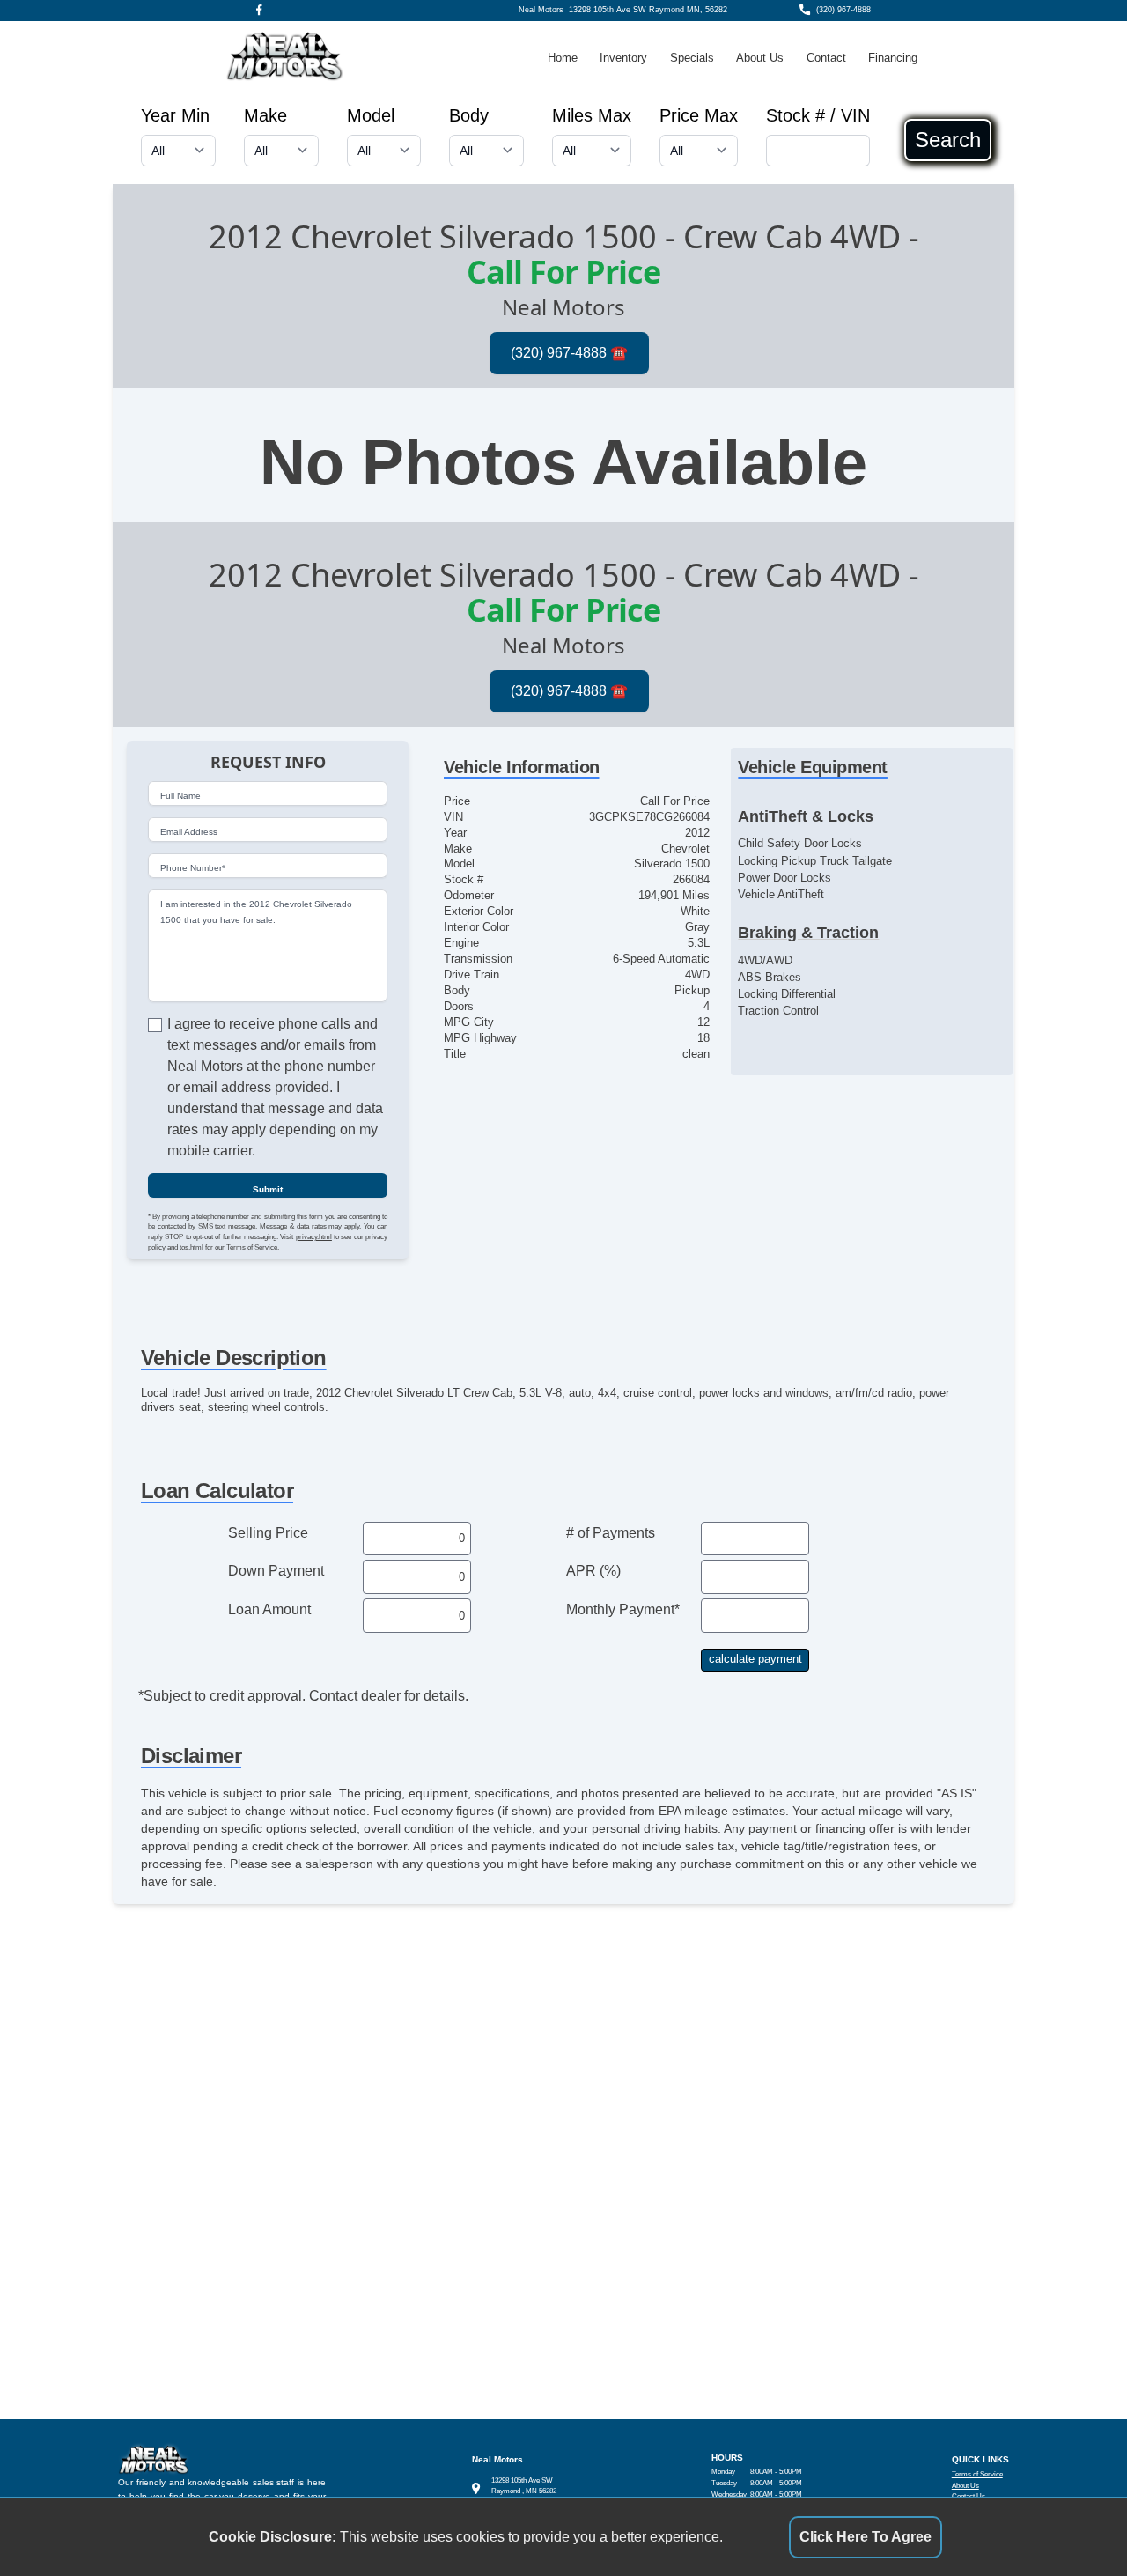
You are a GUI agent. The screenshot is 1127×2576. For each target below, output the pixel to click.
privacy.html (314, 1237)
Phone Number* (193, 868)
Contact (826, 58)
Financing (893, 58)
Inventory (623, 58)
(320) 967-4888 (843, 10)
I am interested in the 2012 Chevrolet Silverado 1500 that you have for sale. (256, 912)
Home (563, 58)
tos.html (192, 1247)
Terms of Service (977, 2474)
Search (948, 140)
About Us (760, 58)
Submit (268, 1189)
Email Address (189, 832)
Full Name (180, 797)
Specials (692, 58)
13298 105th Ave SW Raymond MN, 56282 (648, 10)
